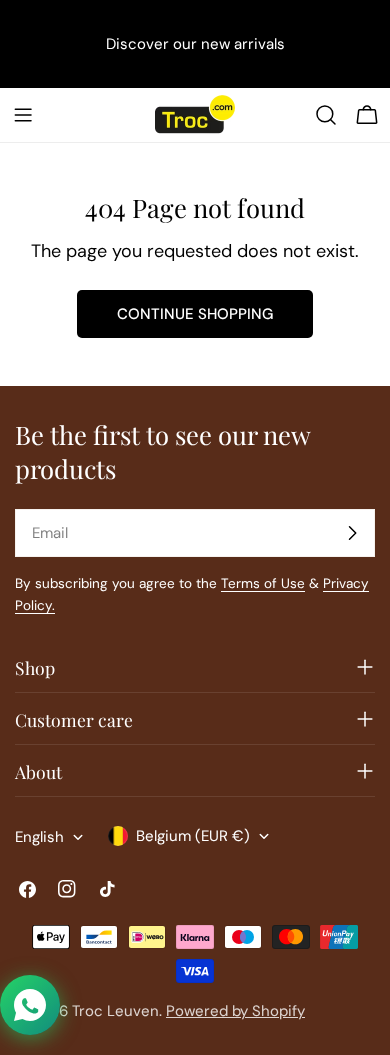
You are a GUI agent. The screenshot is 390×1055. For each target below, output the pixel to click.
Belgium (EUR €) (193, 836)
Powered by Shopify (235, 1011)
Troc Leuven (115, 1011)
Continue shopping (195, 314)
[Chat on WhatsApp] (30, 1005)
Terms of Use (263, 583)
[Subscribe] (352, 533)
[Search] (326, 115)
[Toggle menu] (23, 115)
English (39, 837)
